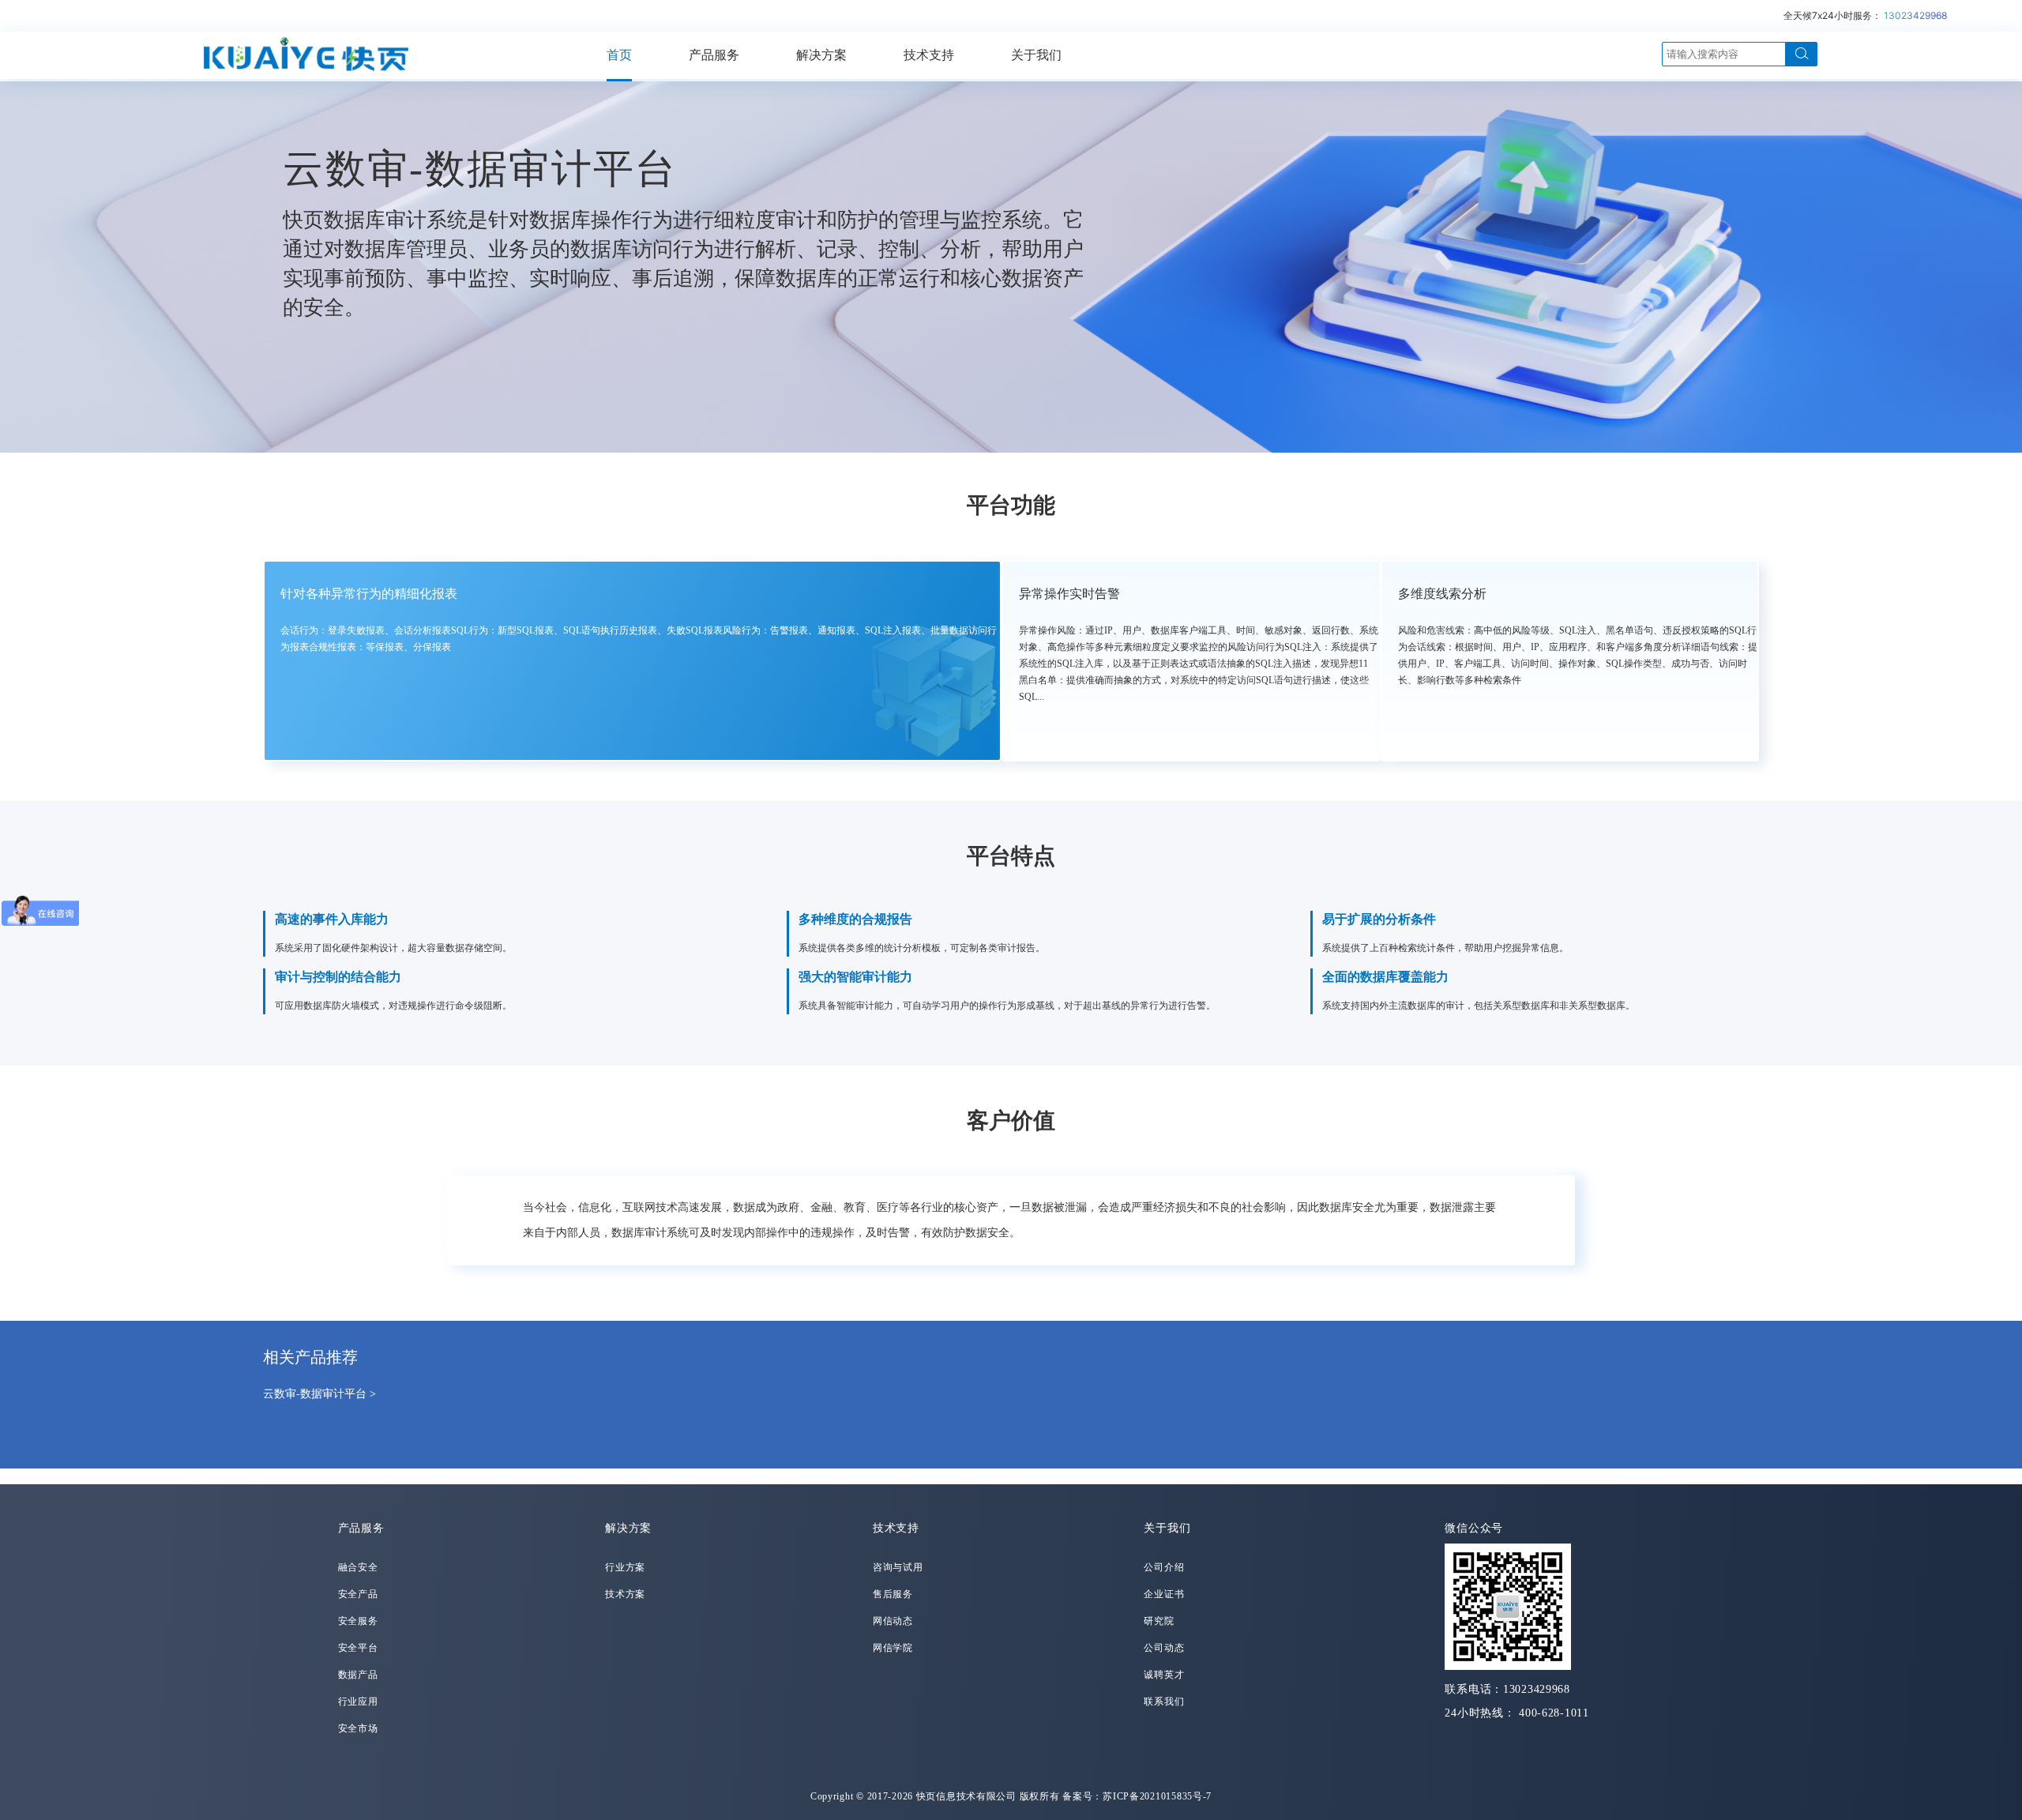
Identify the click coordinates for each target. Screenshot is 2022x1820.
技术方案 (625, 1594)
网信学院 (893, 1648)
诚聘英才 (1164, 1675)
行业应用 (358, 1702)
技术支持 (929, 55)
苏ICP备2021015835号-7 (1157, 1796)
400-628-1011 (1554, 1713)
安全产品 (358, 1594)
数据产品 (358, 1675)
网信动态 (893, 1621)
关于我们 (1036, 55)
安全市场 (358, 1728)
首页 (619, 55)
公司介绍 (1164, 1567)
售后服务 (893, 1594)
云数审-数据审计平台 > (319, 1394)
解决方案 (821, 55)
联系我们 (1164, 1702)
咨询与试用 (898, 1567)
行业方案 (625, 1567)
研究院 (1159, 1621)
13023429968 (1915, 15)
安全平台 (358, 1648)
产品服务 (714, 55)
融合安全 (358, 1567)
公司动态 (1164, 1648)
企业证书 (1164, 1594)
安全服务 (358, 1621)
